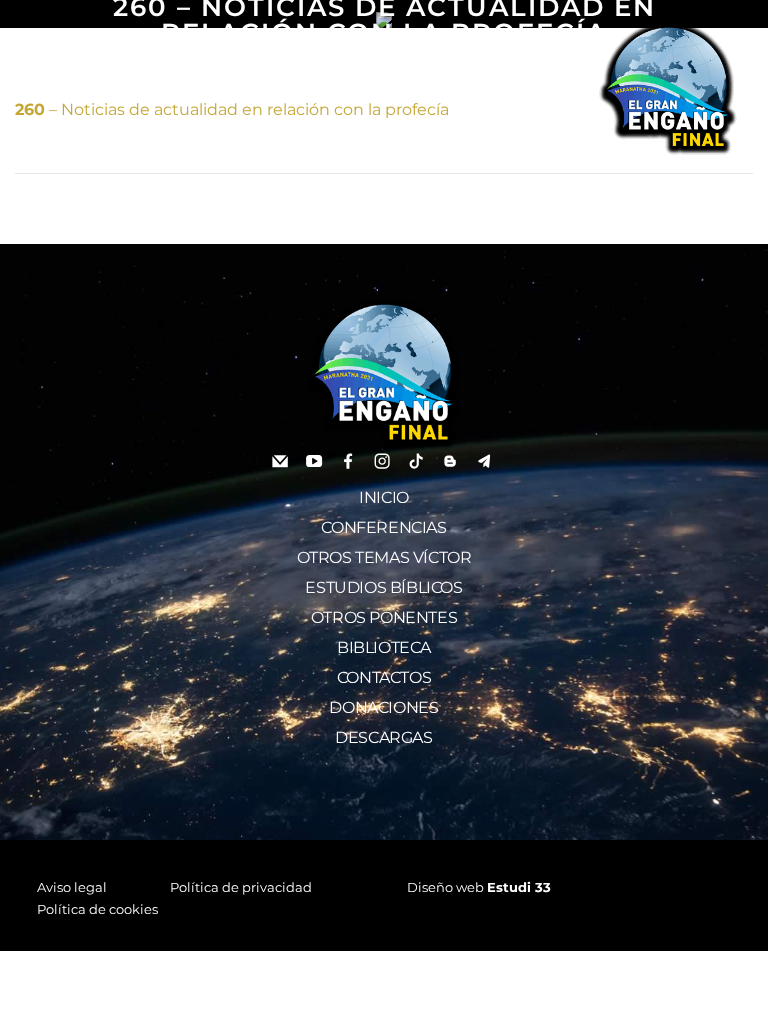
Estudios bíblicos (383, 587)
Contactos (384, 677)
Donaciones (383, 707)
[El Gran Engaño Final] (668, 88)
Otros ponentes (384, 617)
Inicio (384, 497)
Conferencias (383, 527)
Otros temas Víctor (384, 557)
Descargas (383, 737)
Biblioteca (384, 647)
